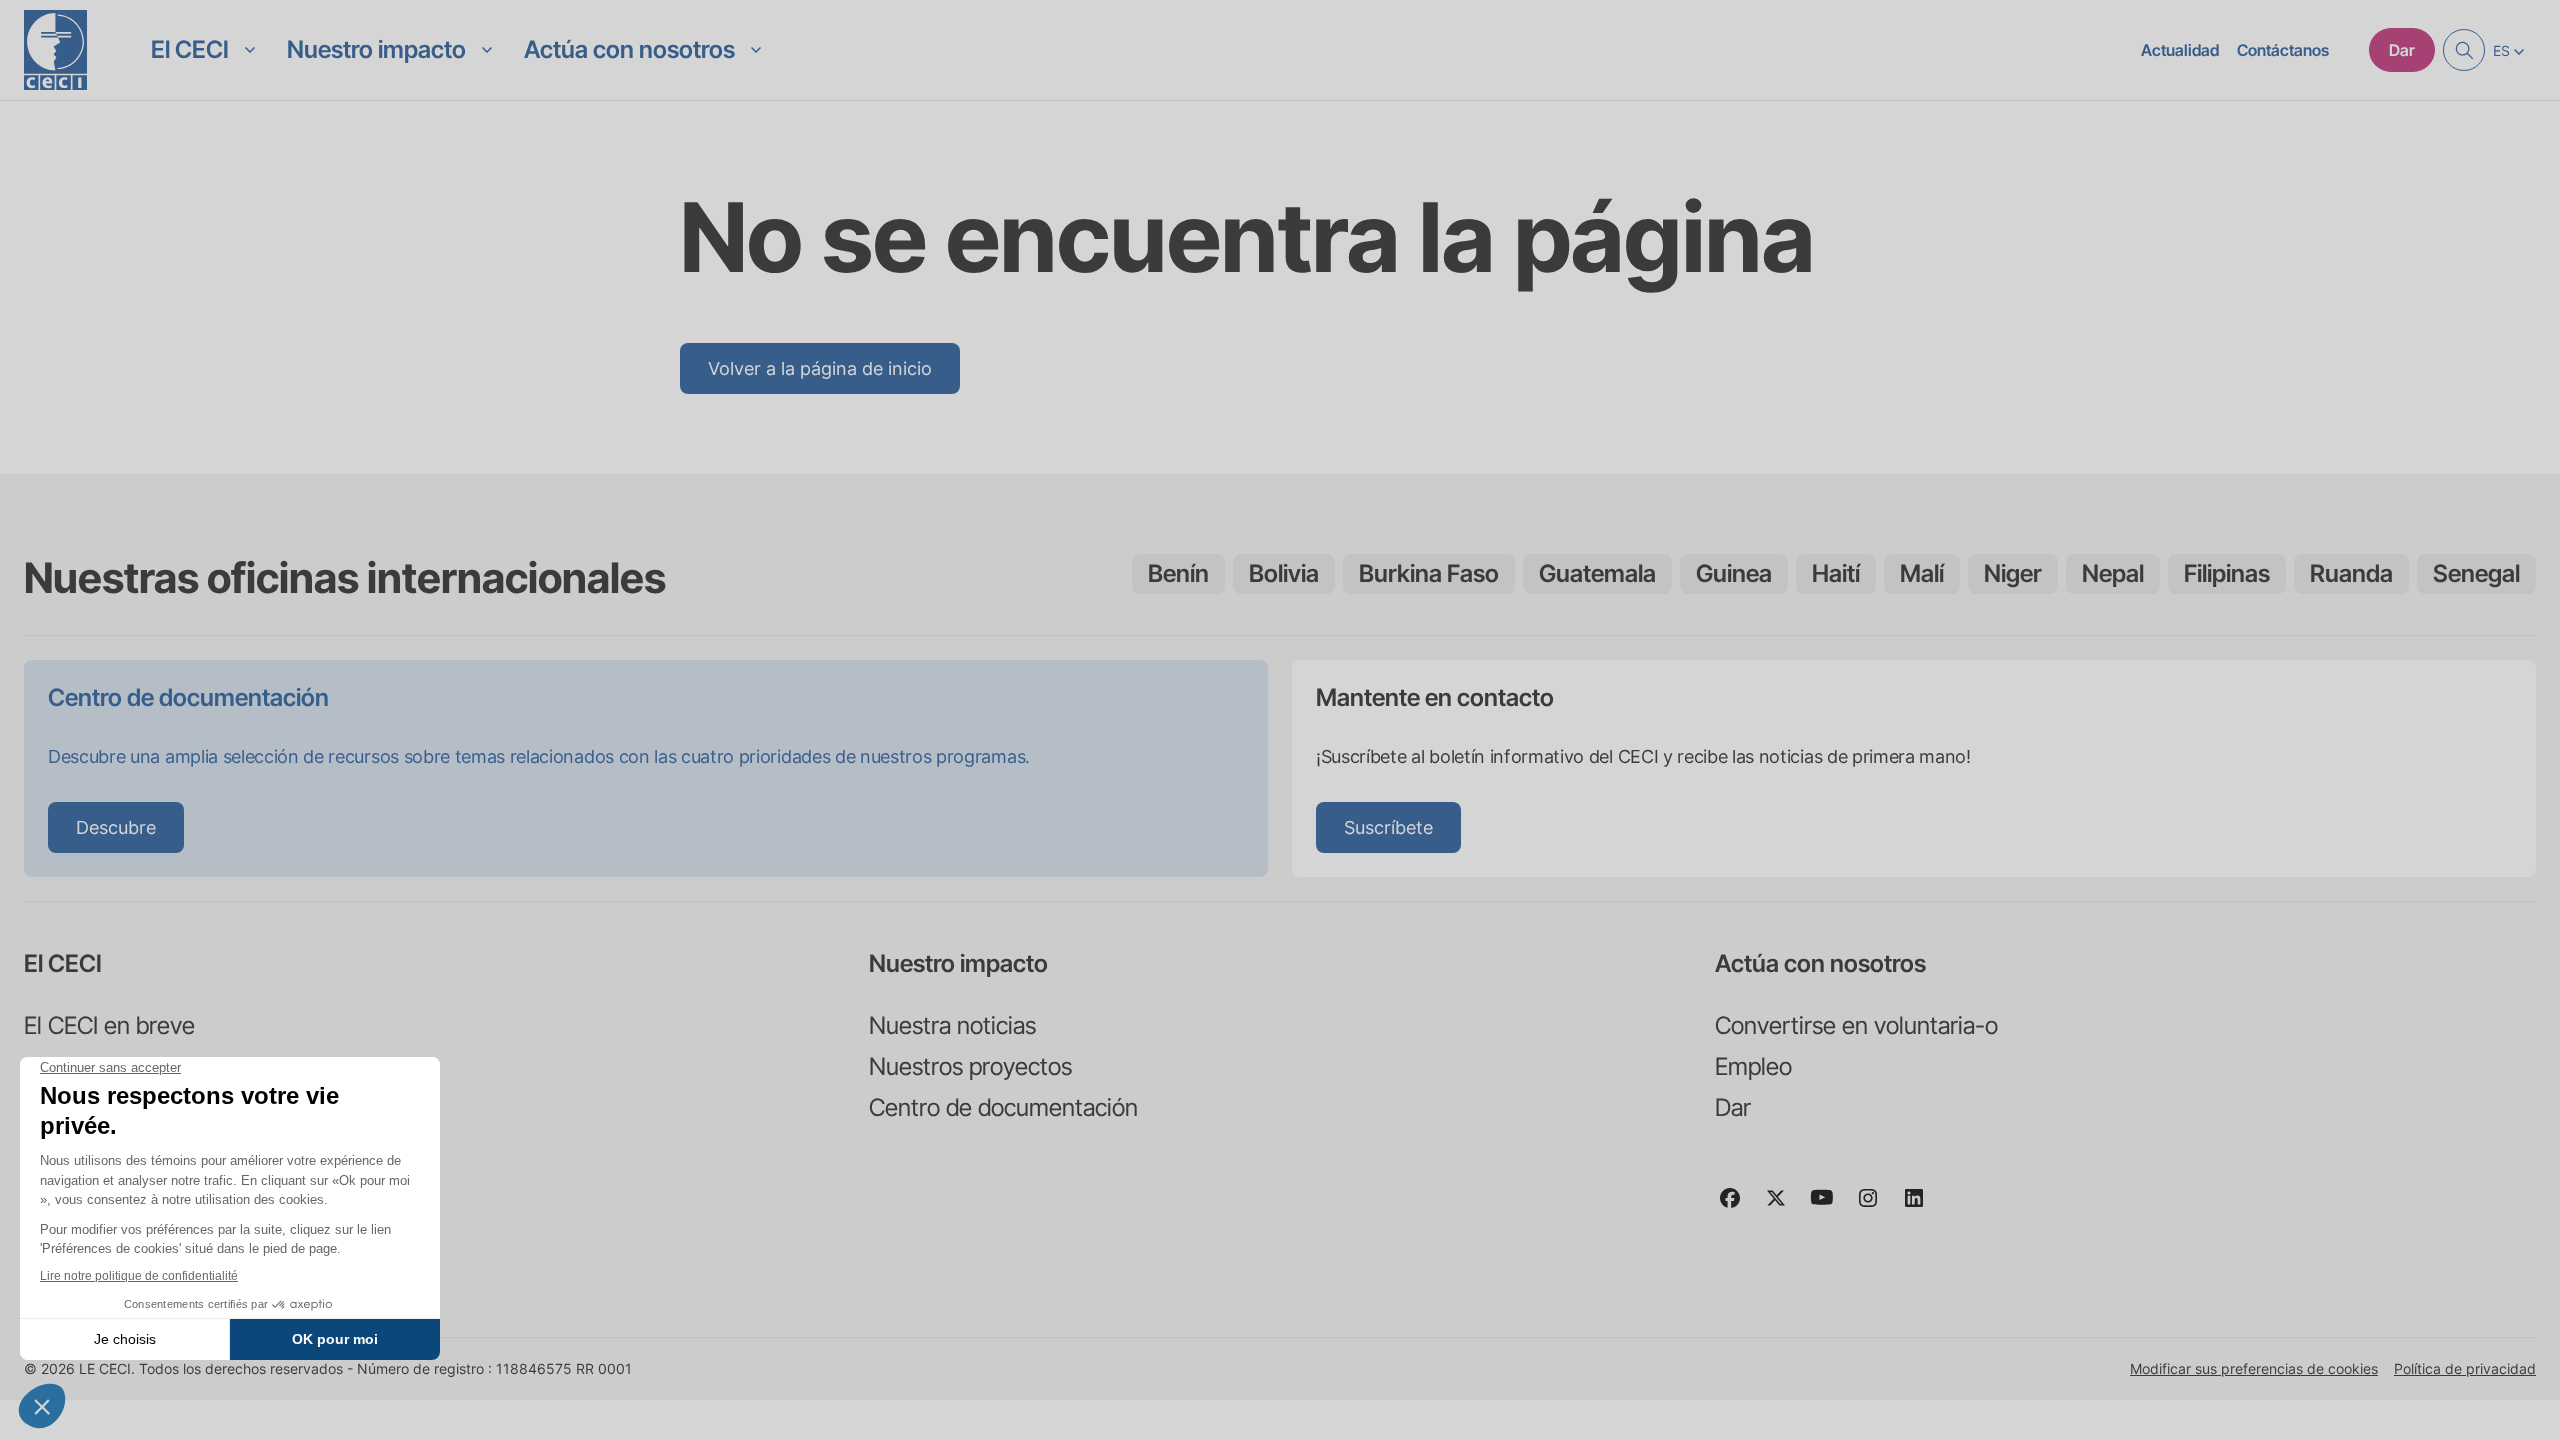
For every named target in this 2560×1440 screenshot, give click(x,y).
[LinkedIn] (1922, 1207)
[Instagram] (1876, 1207)
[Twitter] (1784, 1207)
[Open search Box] (2464, 50)
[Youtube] (1830, 1207)
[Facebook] (1738, 1207)
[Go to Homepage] (55, 50)
